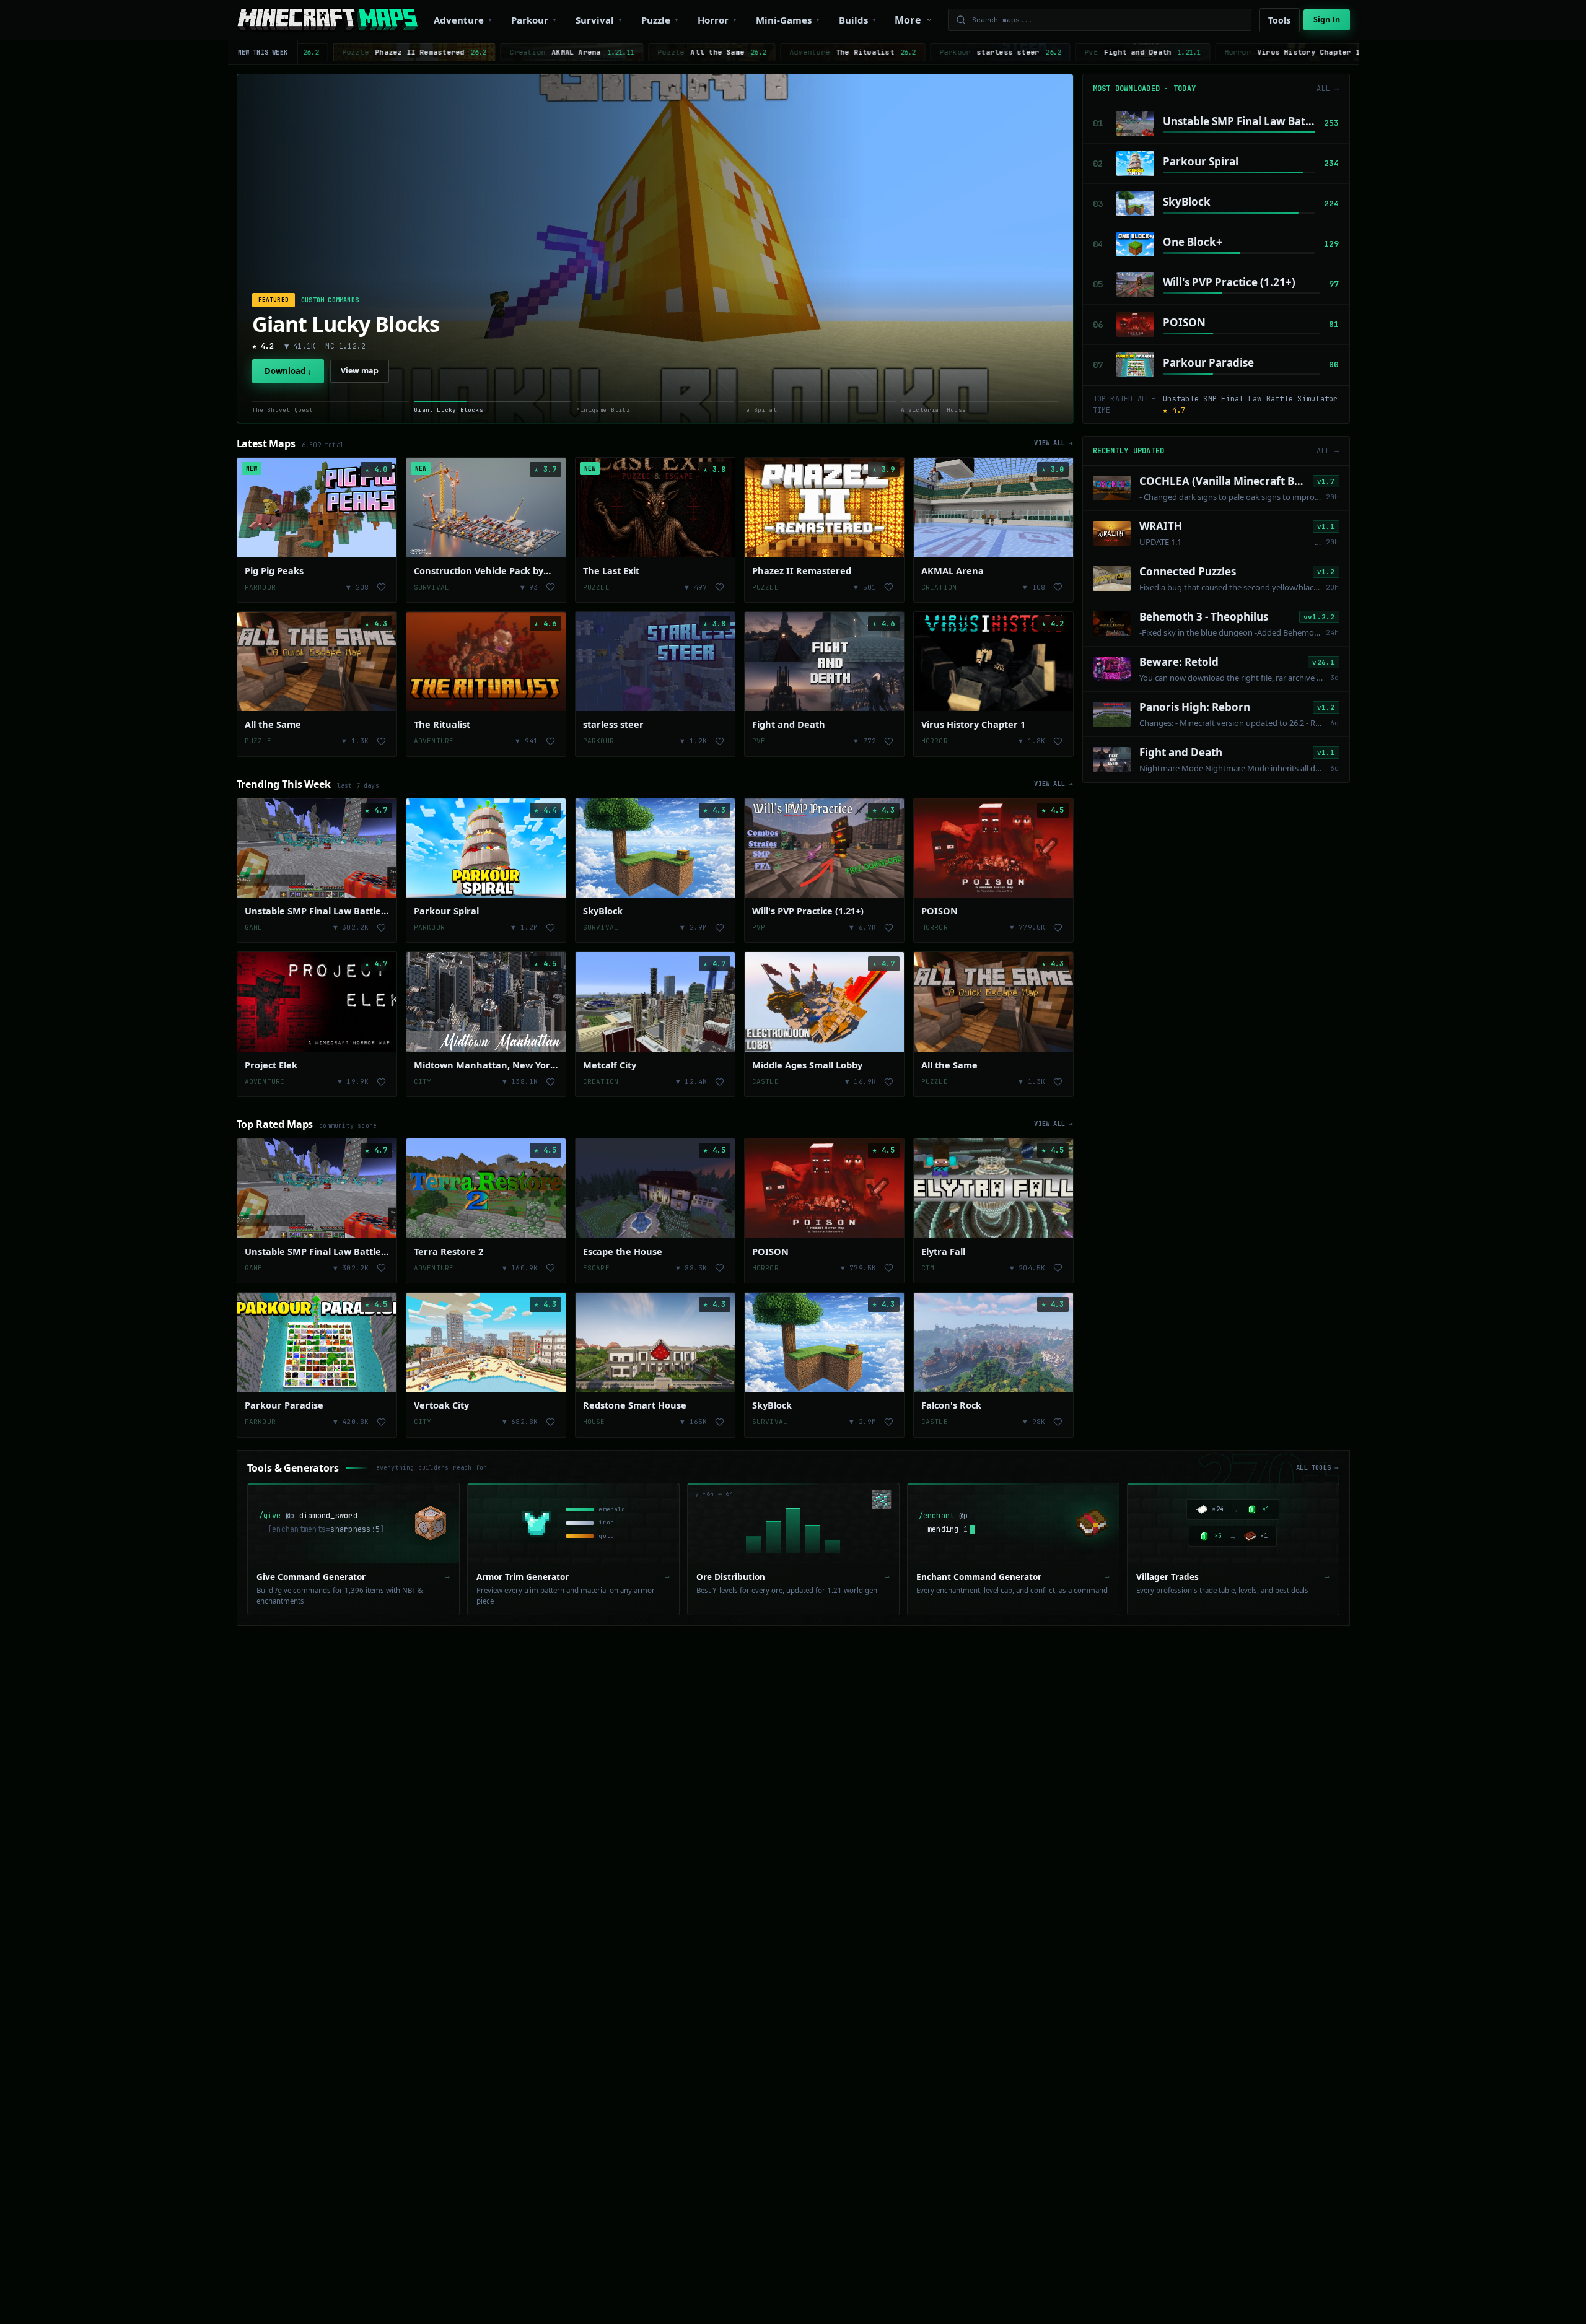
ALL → (1328, 89)
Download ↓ (288, 371)
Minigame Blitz (327, 324)
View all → (1054, 443)
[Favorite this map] (382, 587)
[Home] (327, 20)
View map (360, 371)
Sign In (1327, 20)
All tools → (1317, 1467)
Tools (1279, 20)
